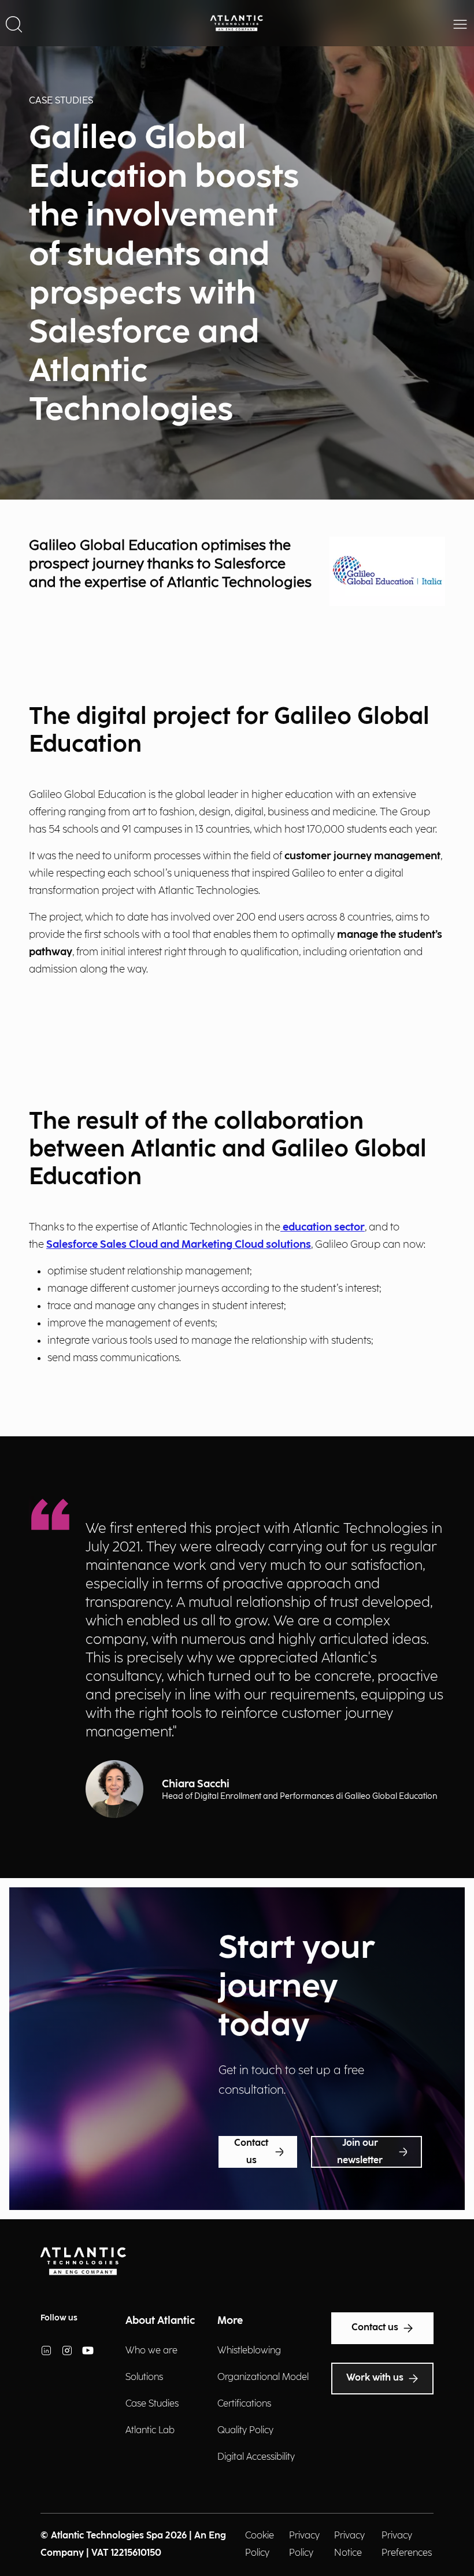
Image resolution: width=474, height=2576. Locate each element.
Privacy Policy (304, 2544)
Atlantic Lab (150, 2431)
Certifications (244, 2404)
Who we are (151, 2351)
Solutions (144, 2377)
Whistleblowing (249, 2351)
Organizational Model (263, 2377)
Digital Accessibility (256, 2457)
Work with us (375, 2378)
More (230, 2321)
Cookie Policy (260, 2544)
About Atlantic (160, 2321)
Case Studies (152, 2404)
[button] (14, 23)
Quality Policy (245, 2431)
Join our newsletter (360, 2152)
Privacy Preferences (407, 2544)
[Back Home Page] (237, 23)
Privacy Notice (349, 2544)
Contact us (251, 2152)
